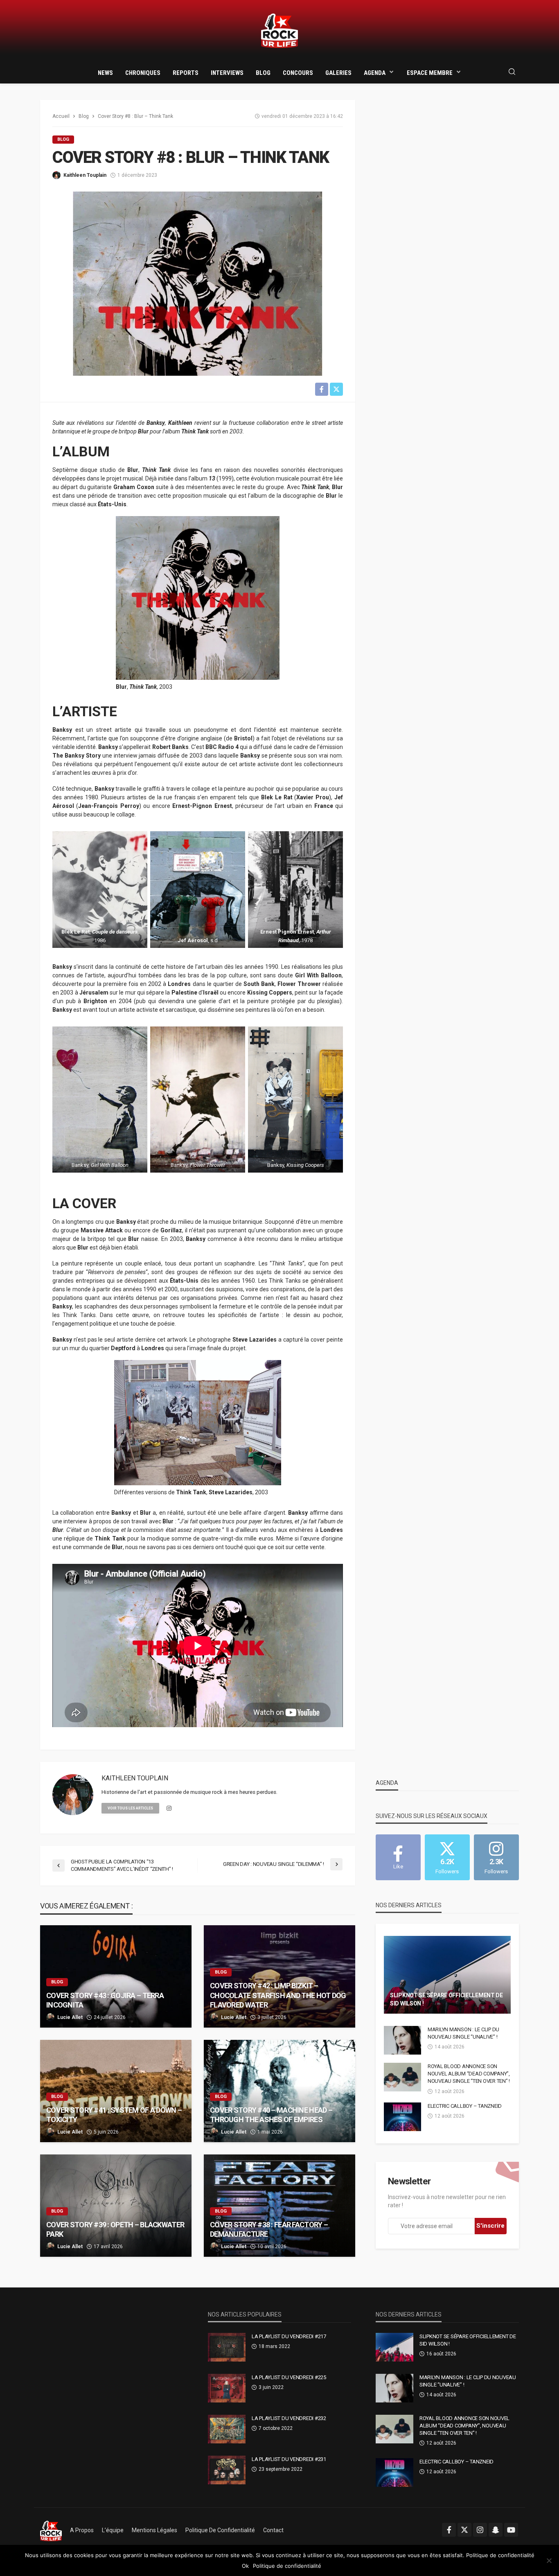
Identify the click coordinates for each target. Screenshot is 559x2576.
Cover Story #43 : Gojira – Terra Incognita (105, 2000)
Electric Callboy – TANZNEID (465, 2106)
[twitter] (464, 2530)
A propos (82, 2530)
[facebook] (449, 2530)
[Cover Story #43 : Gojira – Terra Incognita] (116, 1976)
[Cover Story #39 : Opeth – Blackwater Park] (116, 2206)
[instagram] (169, 1809)
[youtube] (511, 2530)
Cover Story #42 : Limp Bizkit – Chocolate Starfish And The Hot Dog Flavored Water (278, 1995)
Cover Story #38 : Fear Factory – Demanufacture (269, 2229)
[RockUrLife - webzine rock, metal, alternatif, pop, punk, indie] (279, 31)
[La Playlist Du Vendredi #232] (227, 2429)
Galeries (338, 73)
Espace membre (430, 73)
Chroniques (143, 73)
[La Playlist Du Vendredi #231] (227, 2470)
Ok (245, 2566)
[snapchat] (496, 2530)
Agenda (375, 73)
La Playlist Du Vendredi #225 (289, 2377)
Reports (186, 73)
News (105, 73)
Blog (263, 73)
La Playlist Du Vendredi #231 (289, 2459)
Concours (298, 73)
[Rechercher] (512, 72)
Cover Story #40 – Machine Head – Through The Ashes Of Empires (271, 2115)
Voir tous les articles (130, 1808)
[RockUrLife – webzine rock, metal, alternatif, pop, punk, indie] (51, 2530)
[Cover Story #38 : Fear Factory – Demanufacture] (279, 2206)
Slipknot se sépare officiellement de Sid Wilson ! (446, 1999)
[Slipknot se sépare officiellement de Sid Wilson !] (447, 1975)
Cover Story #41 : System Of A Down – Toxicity (114, 2115)
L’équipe (113, 2530)
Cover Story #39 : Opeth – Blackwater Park (115, 2229)
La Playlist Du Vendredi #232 (289, 2418)
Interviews (227, 73)
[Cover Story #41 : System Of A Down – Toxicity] (116, 2091)
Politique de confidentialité (220, 2530)
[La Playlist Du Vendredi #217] (227, 2347)
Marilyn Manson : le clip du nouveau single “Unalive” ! (463, 2033)
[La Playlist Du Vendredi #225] (227, 2388)
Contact (273, 2530)
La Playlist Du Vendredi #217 (289, 2336)
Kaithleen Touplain (85, 175)
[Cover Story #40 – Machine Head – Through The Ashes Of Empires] (279, 2091)
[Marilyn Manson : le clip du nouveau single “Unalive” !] (402, 2040)
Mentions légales (154, 2530)
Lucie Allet (70, 2017)
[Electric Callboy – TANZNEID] (402, 2117)
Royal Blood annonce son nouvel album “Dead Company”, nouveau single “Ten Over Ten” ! (469, 2074)
